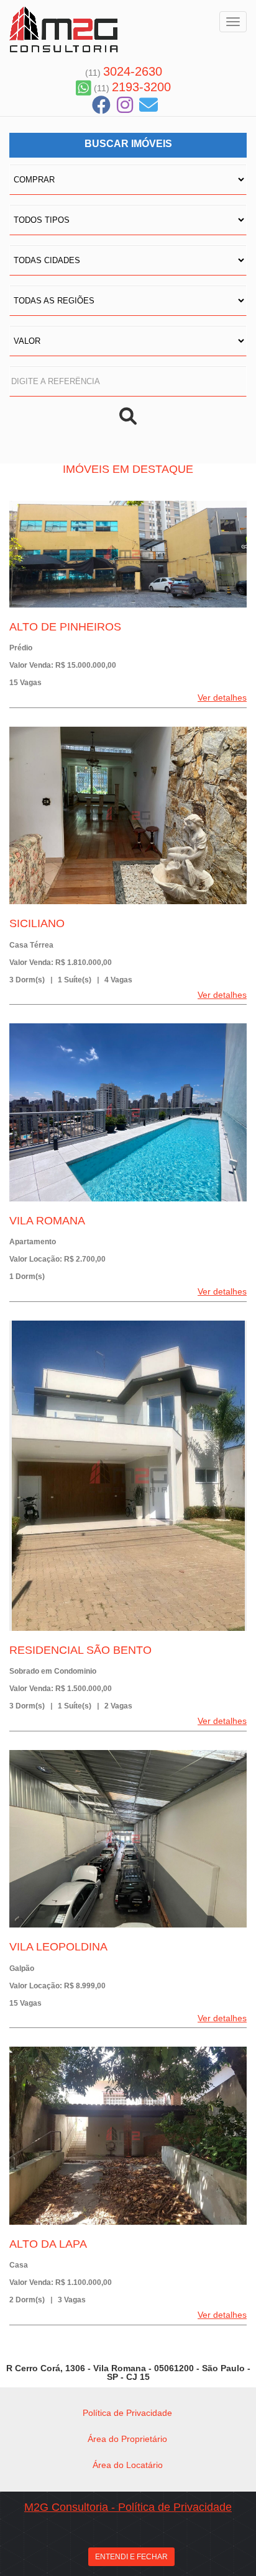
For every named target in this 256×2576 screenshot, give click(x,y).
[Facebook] (101, 105)
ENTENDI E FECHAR (131, 2557)
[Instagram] (125, 105)
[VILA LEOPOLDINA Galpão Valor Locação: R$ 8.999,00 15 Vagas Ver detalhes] (128, 1839)
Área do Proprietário (127, 2439)
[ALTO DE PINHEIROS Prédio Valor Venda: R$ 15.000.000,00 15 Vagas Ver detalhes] (128, 554)
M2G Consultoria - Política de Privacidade (128, 2507)
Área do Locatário (128, 2465)
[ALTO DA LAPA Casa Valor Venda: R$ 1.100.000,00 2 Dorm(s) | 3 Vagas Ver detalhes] (128, 2136)
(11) (124, 73)
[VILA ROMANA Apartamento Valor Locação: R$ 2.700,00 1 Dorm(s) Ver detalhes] (128, 1112)
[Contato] (149, 105)
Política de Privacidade (127, 2413)
